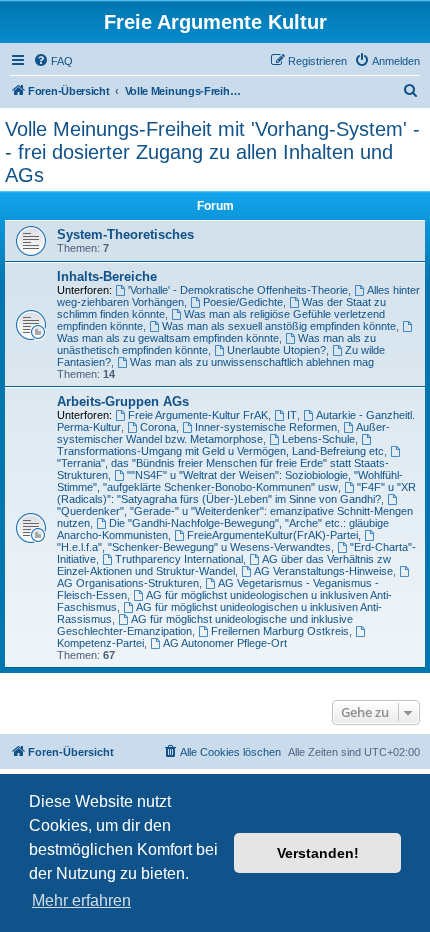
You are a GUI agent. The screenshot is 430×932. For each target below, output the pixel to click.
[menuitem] (53, 61)
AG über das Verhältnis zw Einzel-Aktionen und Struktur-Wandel (224, 565)
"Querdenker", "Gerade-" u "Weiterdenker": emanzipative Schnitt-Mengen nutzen (235, 517)
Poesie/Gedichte (243, 302)
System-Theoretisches (125, 234)
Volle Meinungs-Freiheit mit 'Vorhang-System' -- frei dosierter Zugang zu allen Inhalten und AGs (212, 152)
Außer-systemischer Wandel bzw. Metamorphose (223, 433)
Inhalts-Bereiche (107, 276)
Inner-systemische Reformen (266, 427)
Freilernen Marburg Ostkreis (280, 631)
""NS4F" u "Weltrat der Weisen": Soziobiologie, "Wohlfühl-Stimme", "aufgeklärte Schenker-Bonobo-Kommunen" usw (230, 481)
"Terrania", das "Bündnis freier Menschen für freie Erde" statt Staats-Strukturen (223, 469)
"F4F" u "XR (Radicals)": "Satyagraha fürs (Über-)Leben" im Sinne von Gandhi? (236, 493)
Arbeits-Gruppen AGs (123, 401)
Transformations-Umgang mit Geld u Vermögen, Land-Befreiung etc (220, 451)
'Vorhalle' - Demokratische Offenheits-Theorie (238, 290)
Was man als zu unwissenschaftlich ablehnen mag (252, 362)
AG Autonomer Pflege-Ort (225, 643)
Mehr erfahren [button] (81, 900)
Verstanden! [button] (318, 853)
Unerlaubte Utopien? (276, 350)
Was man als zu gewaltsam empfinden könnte (168, 338)
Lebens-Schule (318, 439)
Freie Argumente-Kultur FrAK (198, 415)
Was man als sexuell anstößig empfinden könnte (279, 326)
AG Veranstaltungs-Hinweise (323, 571)
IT (292, 415)
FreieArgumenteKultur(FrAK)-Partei (272, 535)
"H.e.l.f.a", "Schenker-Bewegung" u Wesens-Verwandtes (194, 547)
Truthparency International (179, 559)
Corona (158, 427)
